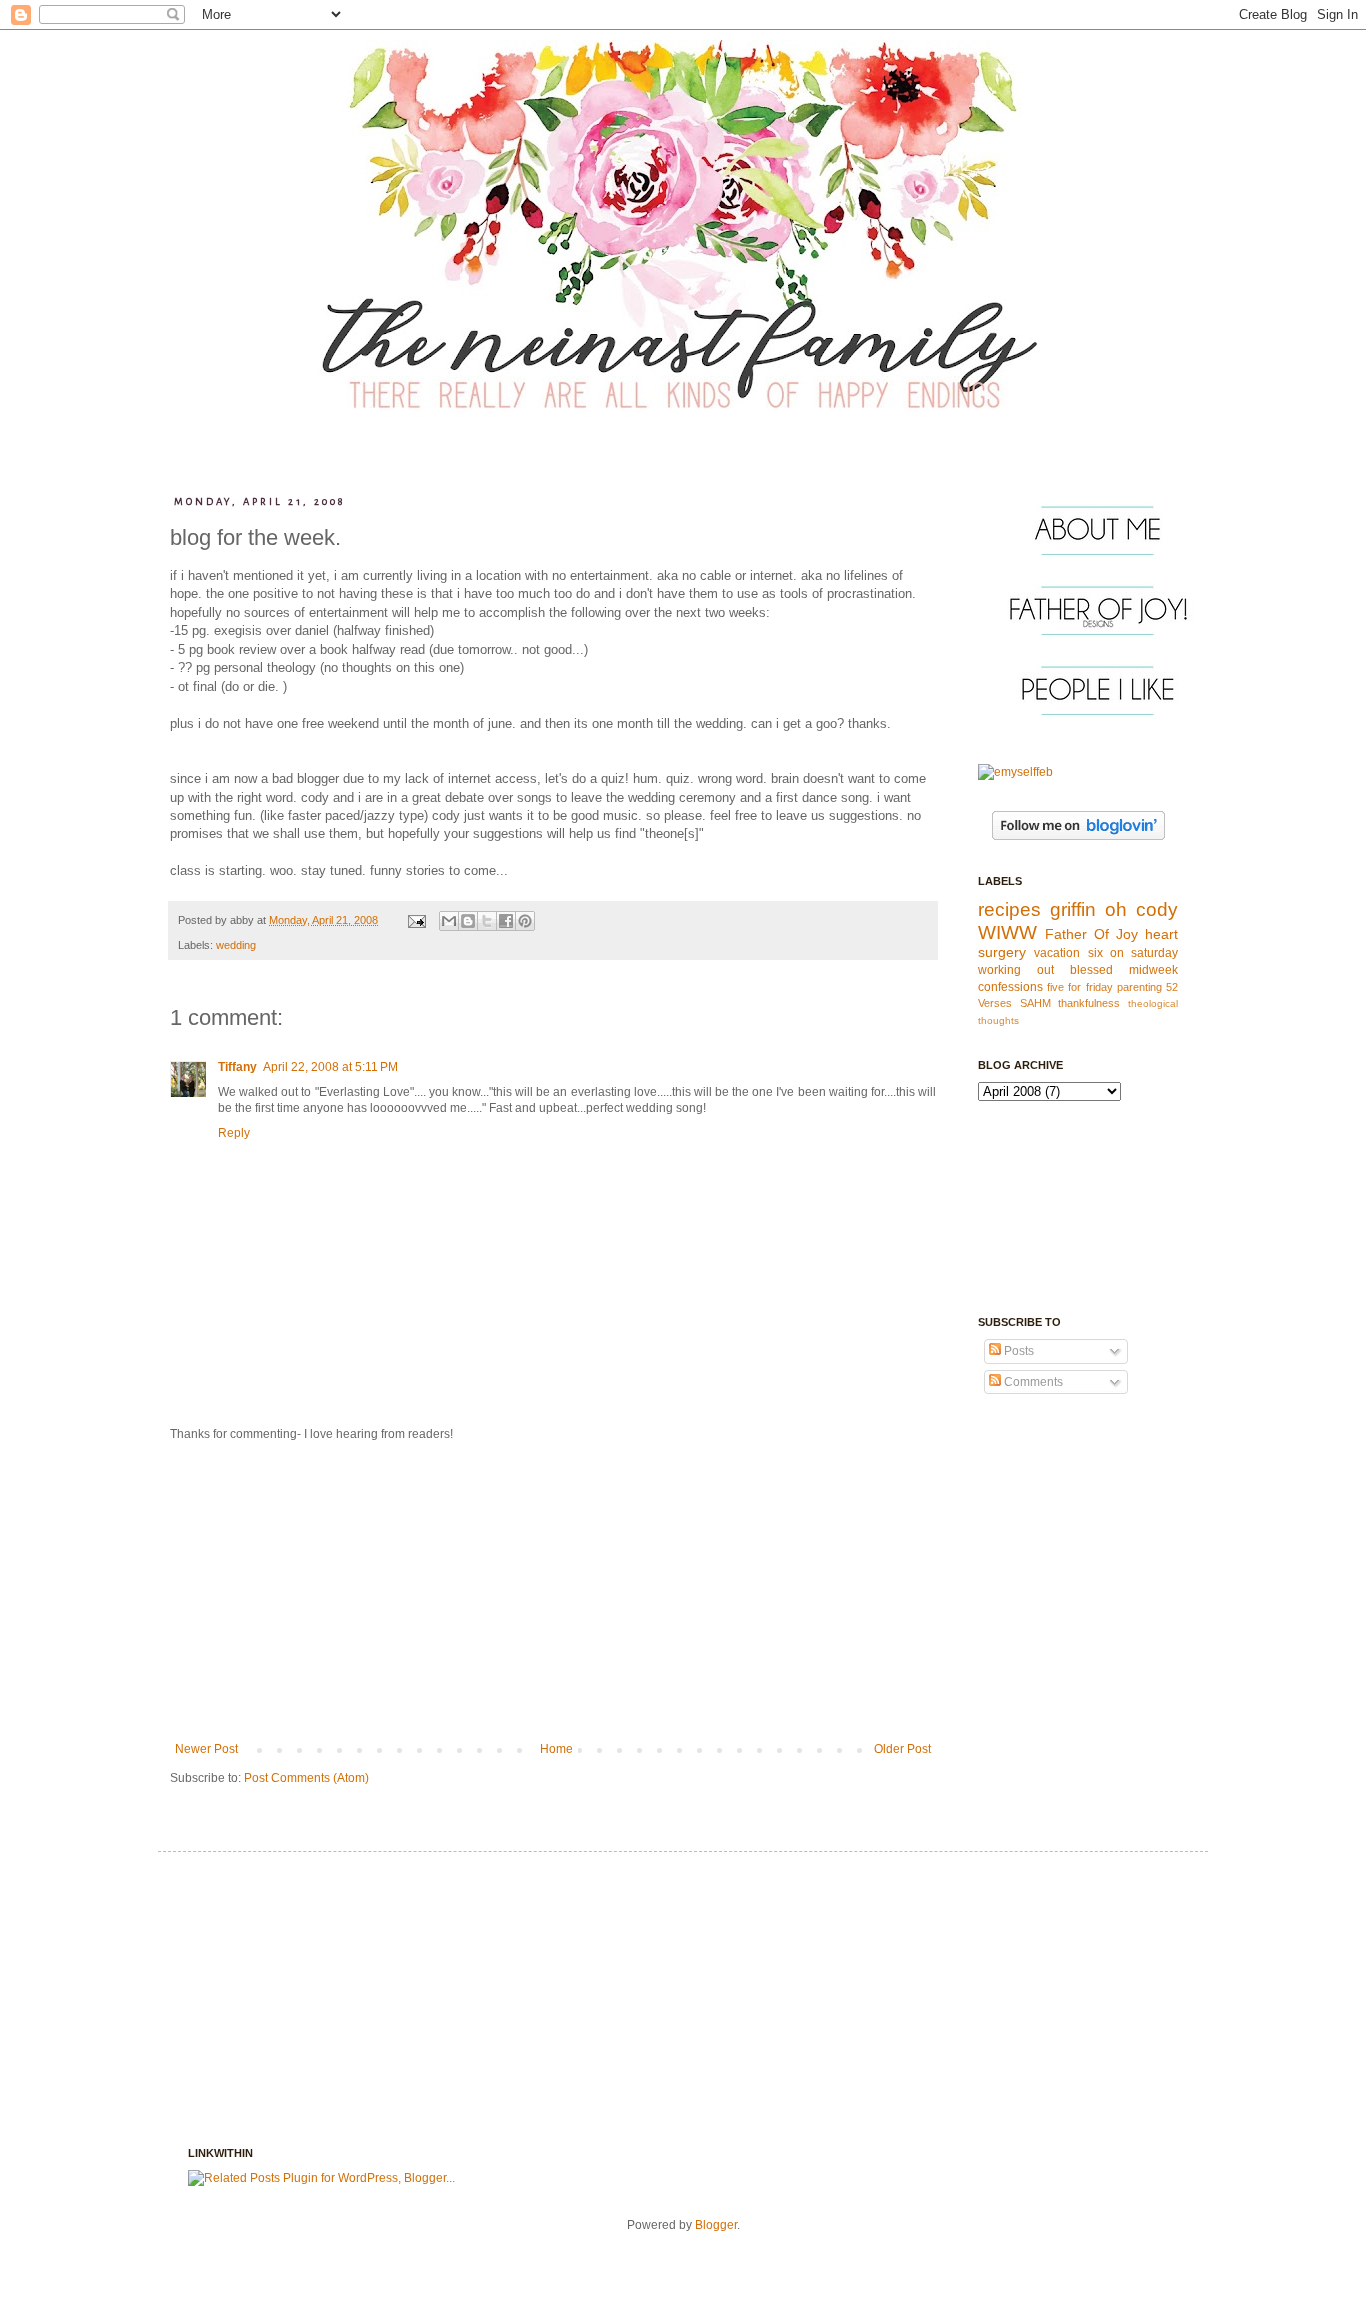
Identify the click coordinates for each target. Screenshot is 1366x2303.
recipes (1009, 909)
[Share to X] (487, 921)
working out (1016, 970)
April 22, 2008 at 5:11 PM (330, 1067)
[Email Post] (416, 920)
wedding (236, 945)
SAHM (1035, 1003)
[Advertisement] (553, 1592)
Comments (1032, 1382)
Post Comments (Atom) (306, 1778)
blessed (1091, 970)
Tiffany (237, 1067)
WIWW (1007, 932)
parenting (1139, 987)
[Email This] (449, 921)
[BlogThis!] (468, 921)
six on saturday (1133, 953)
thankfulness (1089, 1003)
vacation (1057, 953)
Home (556, 1749)
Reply (234, 1133)
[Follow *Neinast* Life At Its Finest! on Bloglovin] (1078, 836)
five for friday (1079, 987)
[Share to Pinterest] (525, 921)
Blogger (716, 2225)
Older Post (902, 1749)
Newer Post (206, 1749)
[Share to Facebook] (506, 921)
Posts (1017, 1351)
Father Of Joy (1091, 934)
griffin (1073, 909)
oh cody (1141, 909)
